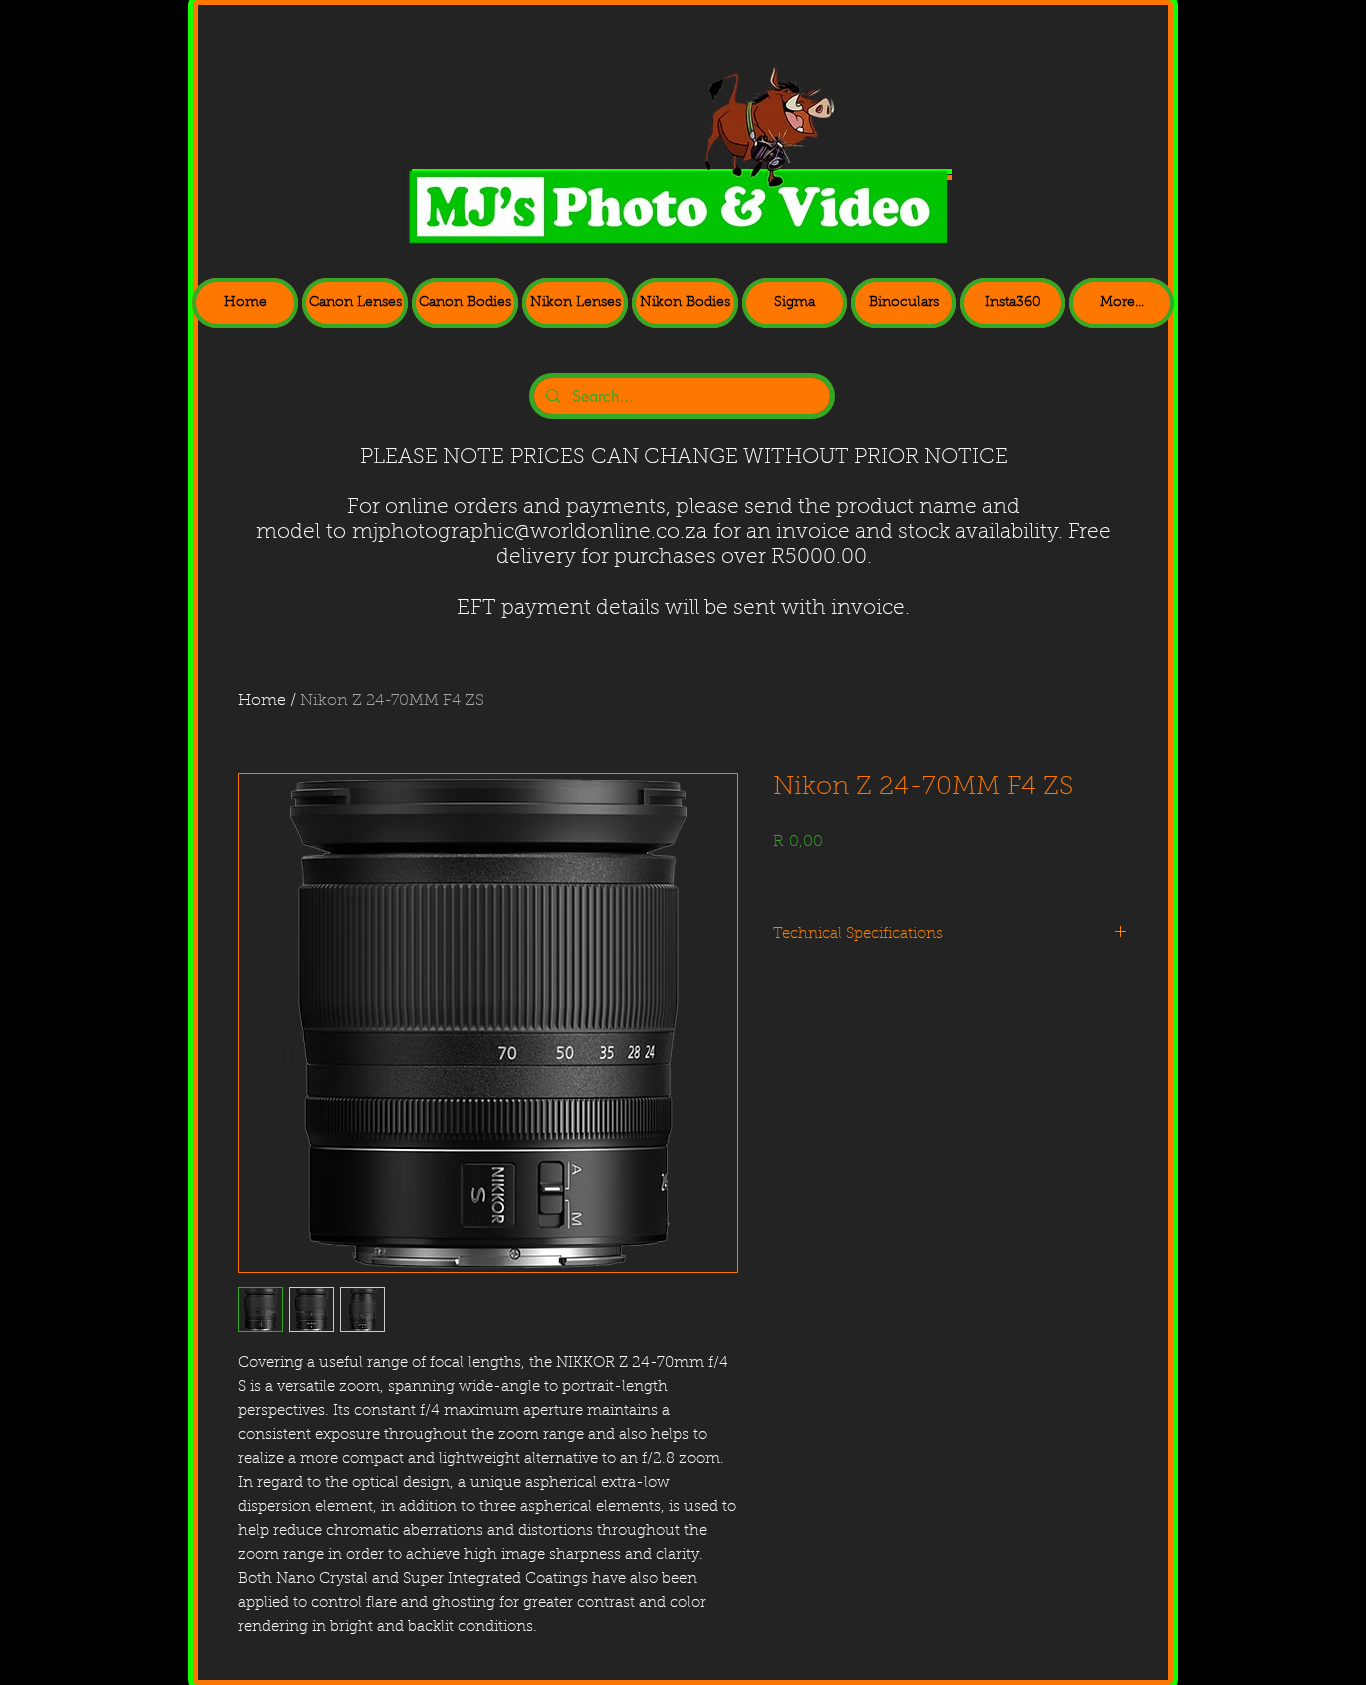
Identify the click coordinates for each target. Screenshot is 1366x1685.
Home (262, 701)
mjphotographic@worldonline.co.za (529, 532)
